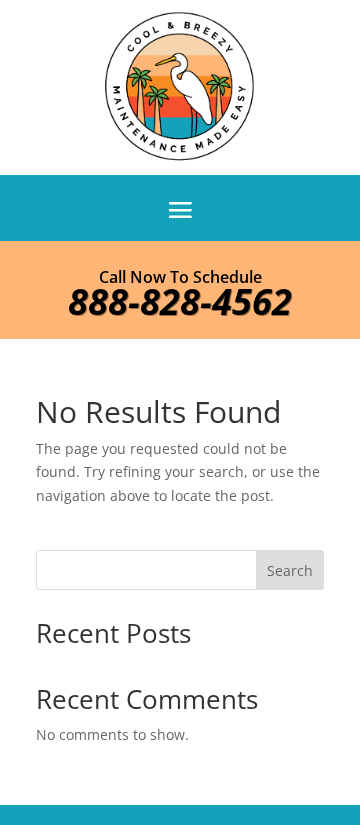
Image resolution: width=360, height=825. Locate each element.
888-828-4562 (180, 301)
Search (290, 570)
